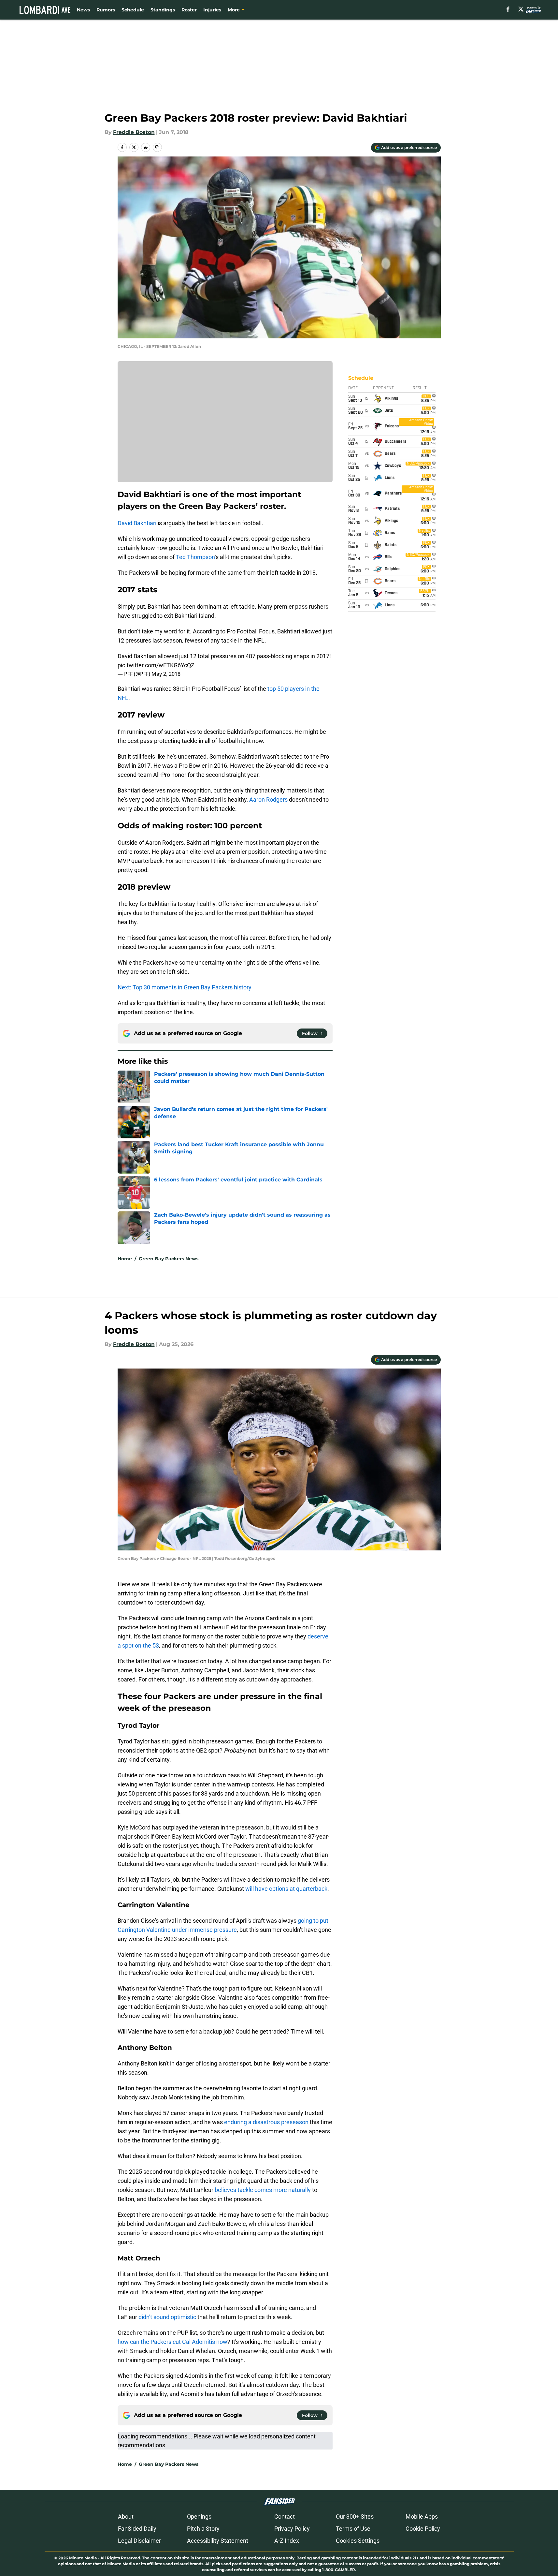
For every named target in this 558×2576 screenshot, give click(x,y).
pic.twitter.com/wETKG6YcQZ (156, 665)
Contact (285, 2517)
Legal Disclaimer (139, 2541)
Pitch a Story (203, 2529)
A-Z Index (287, 2541)
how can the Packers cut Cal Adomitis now (172, 2342)
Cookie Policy (423, 2529)
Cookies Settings (358, 2541)
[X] (521, 9)
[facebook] (508, 9)
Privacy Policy (292, 2529)
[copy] (157, 147)
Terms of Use (353, 2529)
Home (125, 1259)
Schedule (133, 10)
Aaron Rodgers (268, 799)
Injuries (212, 10)
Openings (199, 2517)
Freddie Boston (134, 132)
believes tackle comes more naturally (263, 2190)
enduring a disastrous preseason (266, 2122)
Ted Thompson (195, 557)
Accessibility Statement (218, 2541)
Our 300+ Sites (355, 2517)
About (126, 2517)
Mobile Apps (422, 2517)
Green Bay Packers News (169, 1259)
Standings (163, 10)
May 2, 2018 (166, 674)
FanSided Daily (137, 2529)
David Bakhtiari (137, 523)
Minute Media (83, 2558)
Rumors (106, 10)
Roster (189, 10)
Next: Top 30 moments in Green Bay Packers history (185, 987)
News (83, 10)
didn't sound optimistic (167, 2317)
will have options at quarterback (286, 1889)
